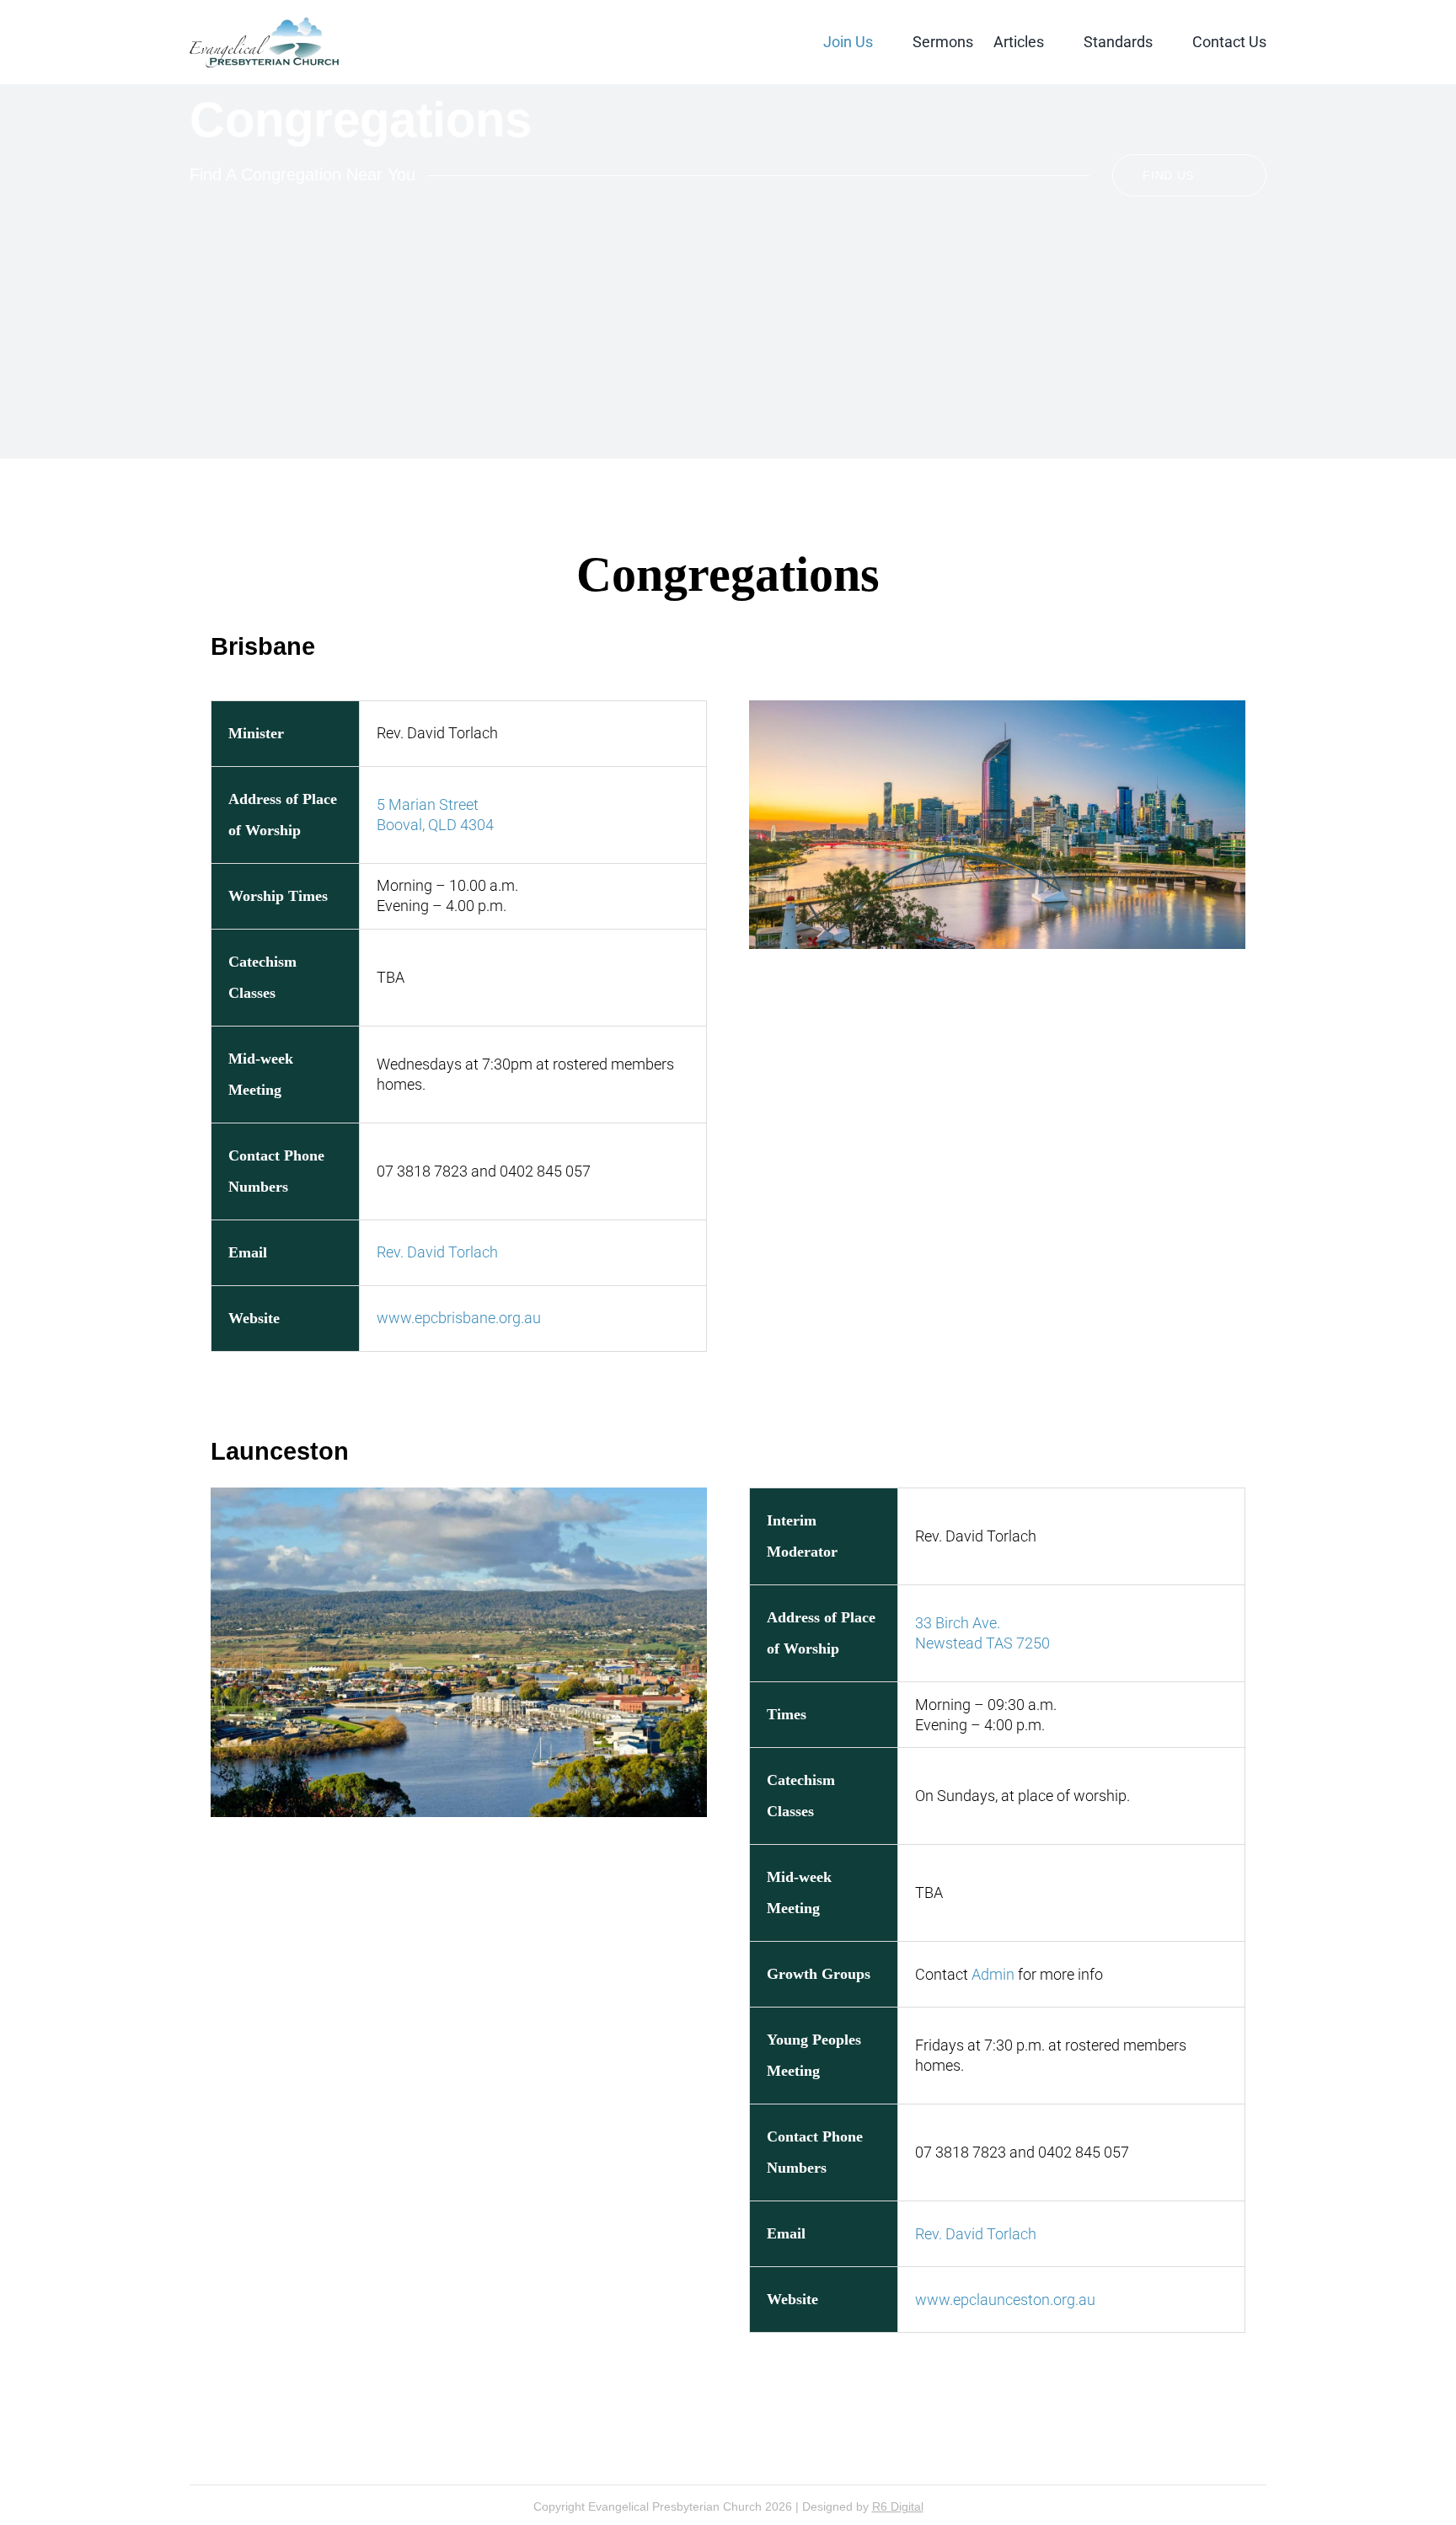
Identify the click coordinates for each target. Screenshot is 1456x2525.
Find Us (1168, 175)
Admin (993, 1974)
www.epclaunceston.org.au (1005, 2300)
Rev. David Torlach (437, 1252)
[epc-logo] (264, 24)
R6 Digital (898, 2506)
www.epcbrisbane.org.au (459, 1318)
